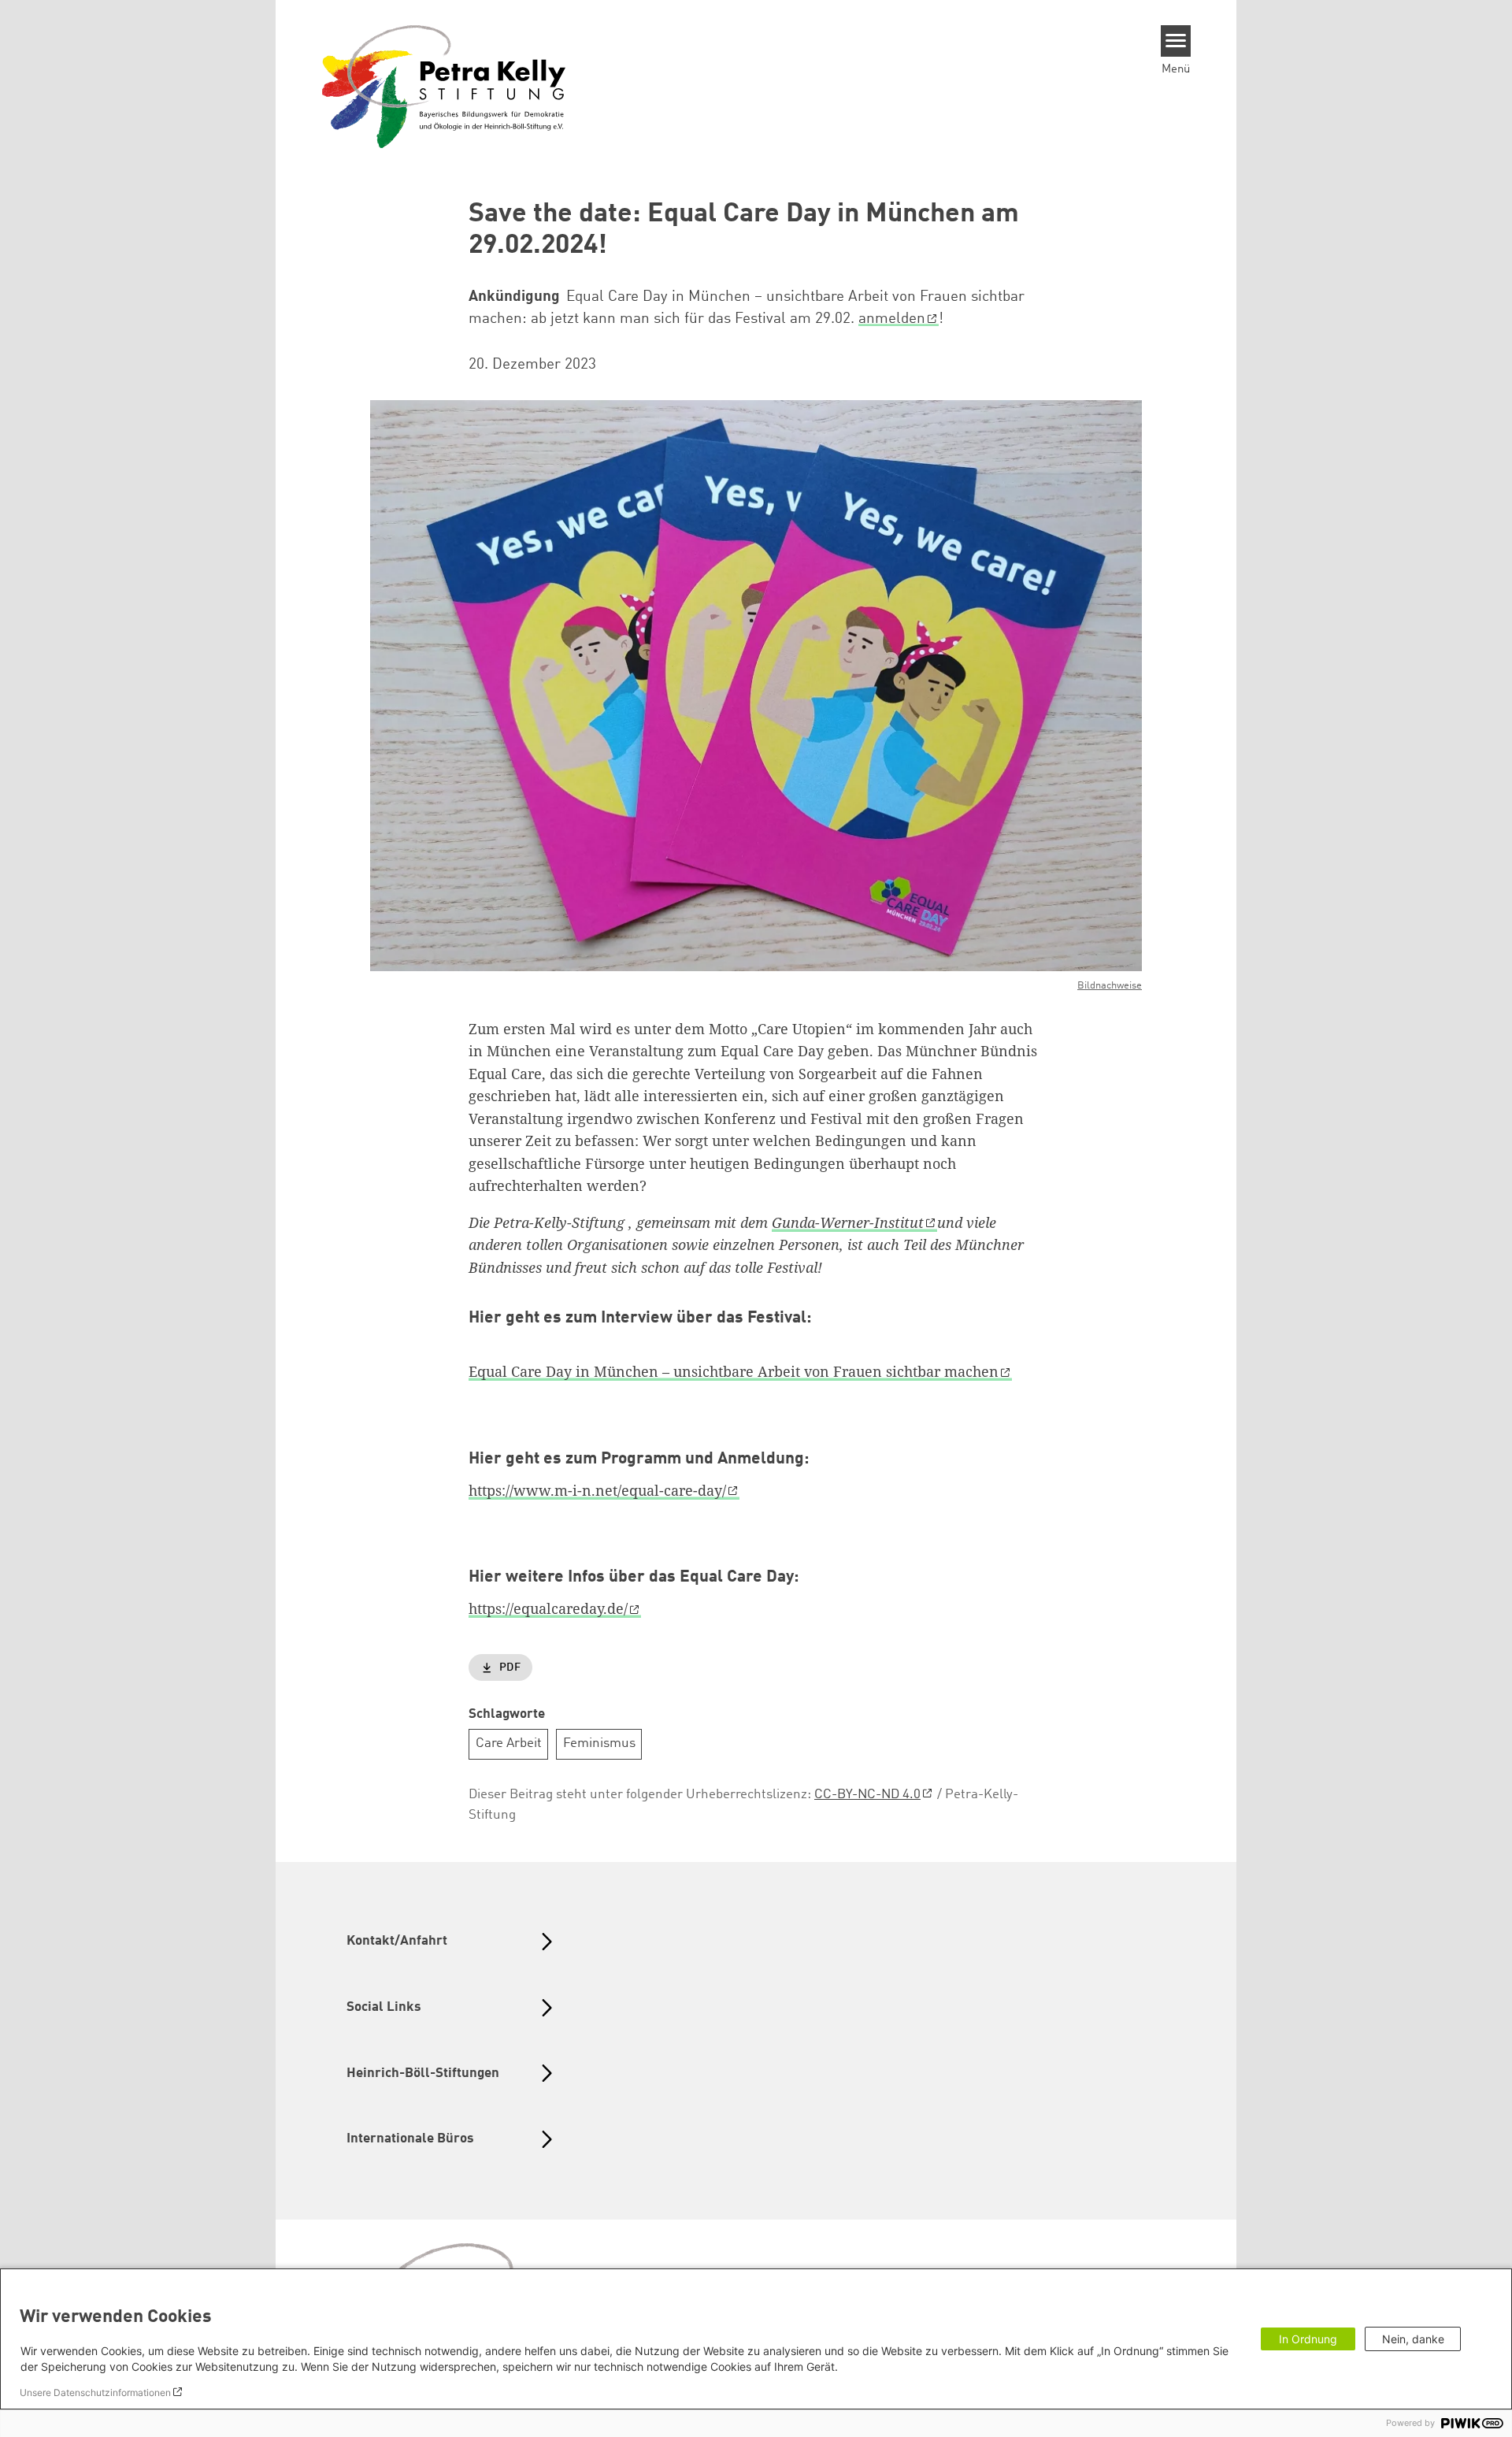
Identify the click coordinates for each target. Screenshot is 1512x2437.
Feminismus (599, 1743)
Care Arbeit (509, 1743)
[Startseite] (444, 86)
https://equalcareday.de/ (548, 1608)
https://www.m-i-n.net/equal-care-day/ (597, 1490)
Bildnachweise (1110, 986)
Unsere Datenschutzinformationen (95, 2392)
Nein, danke (1413, 2339)
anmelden (892, 319)
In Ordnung (1308, 2339)
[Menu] (1176, 41)
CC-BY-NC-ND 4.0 (867, 1795)
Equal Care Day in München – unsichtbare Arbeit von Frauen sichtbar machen (734, 1371)
